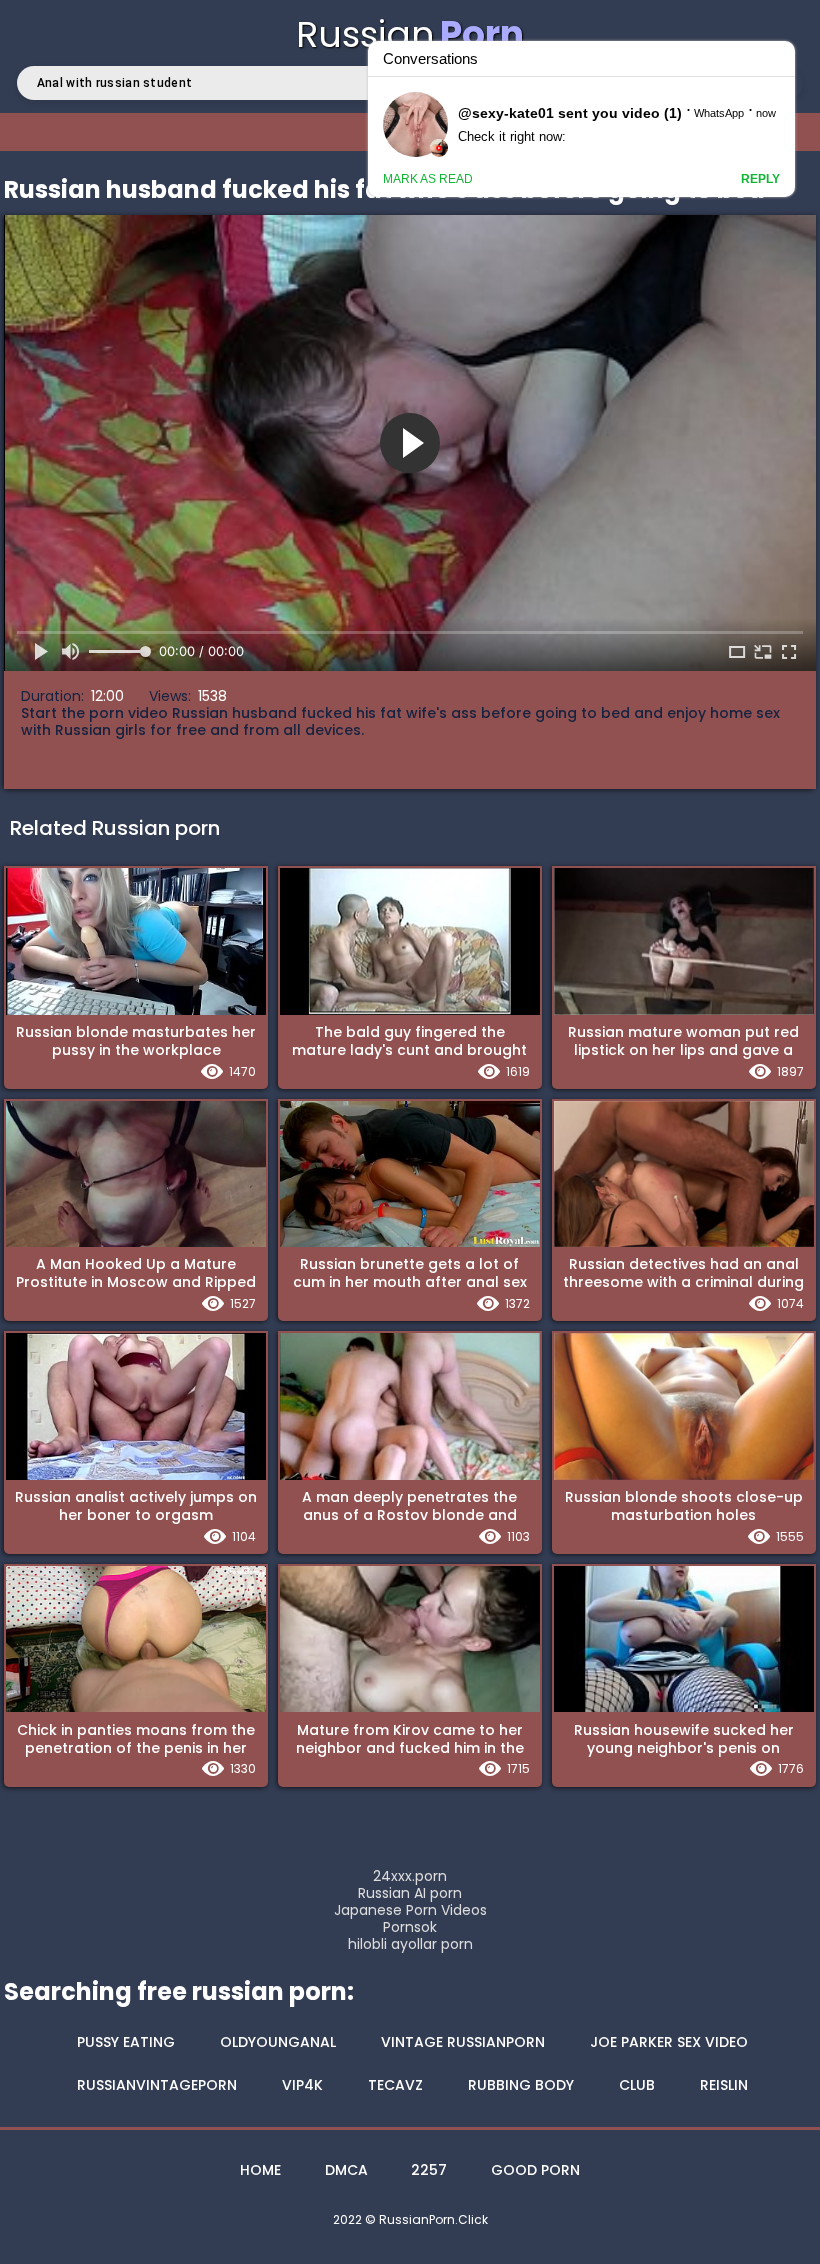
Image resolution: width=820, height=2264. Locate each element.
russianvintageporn (157, 2085)
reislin (724, 2085)
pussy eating (126, 2042)
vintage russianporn (463, 2042)
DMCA (346, 2170)
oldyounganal (278, 2042)
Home (260, 2170)
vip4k (302, 2085)
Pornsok (410, 1927)
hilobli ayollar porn (410, 1944)
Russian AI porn (410, 1893)
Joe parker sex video (669, 2042)
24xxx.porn (410, 1876)
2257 (429, 2170)
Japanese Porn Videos (410, 1910)
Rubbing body (521, 2085)
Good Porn (535, 2170)
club (637, 2085)
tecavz (395, 2085)
